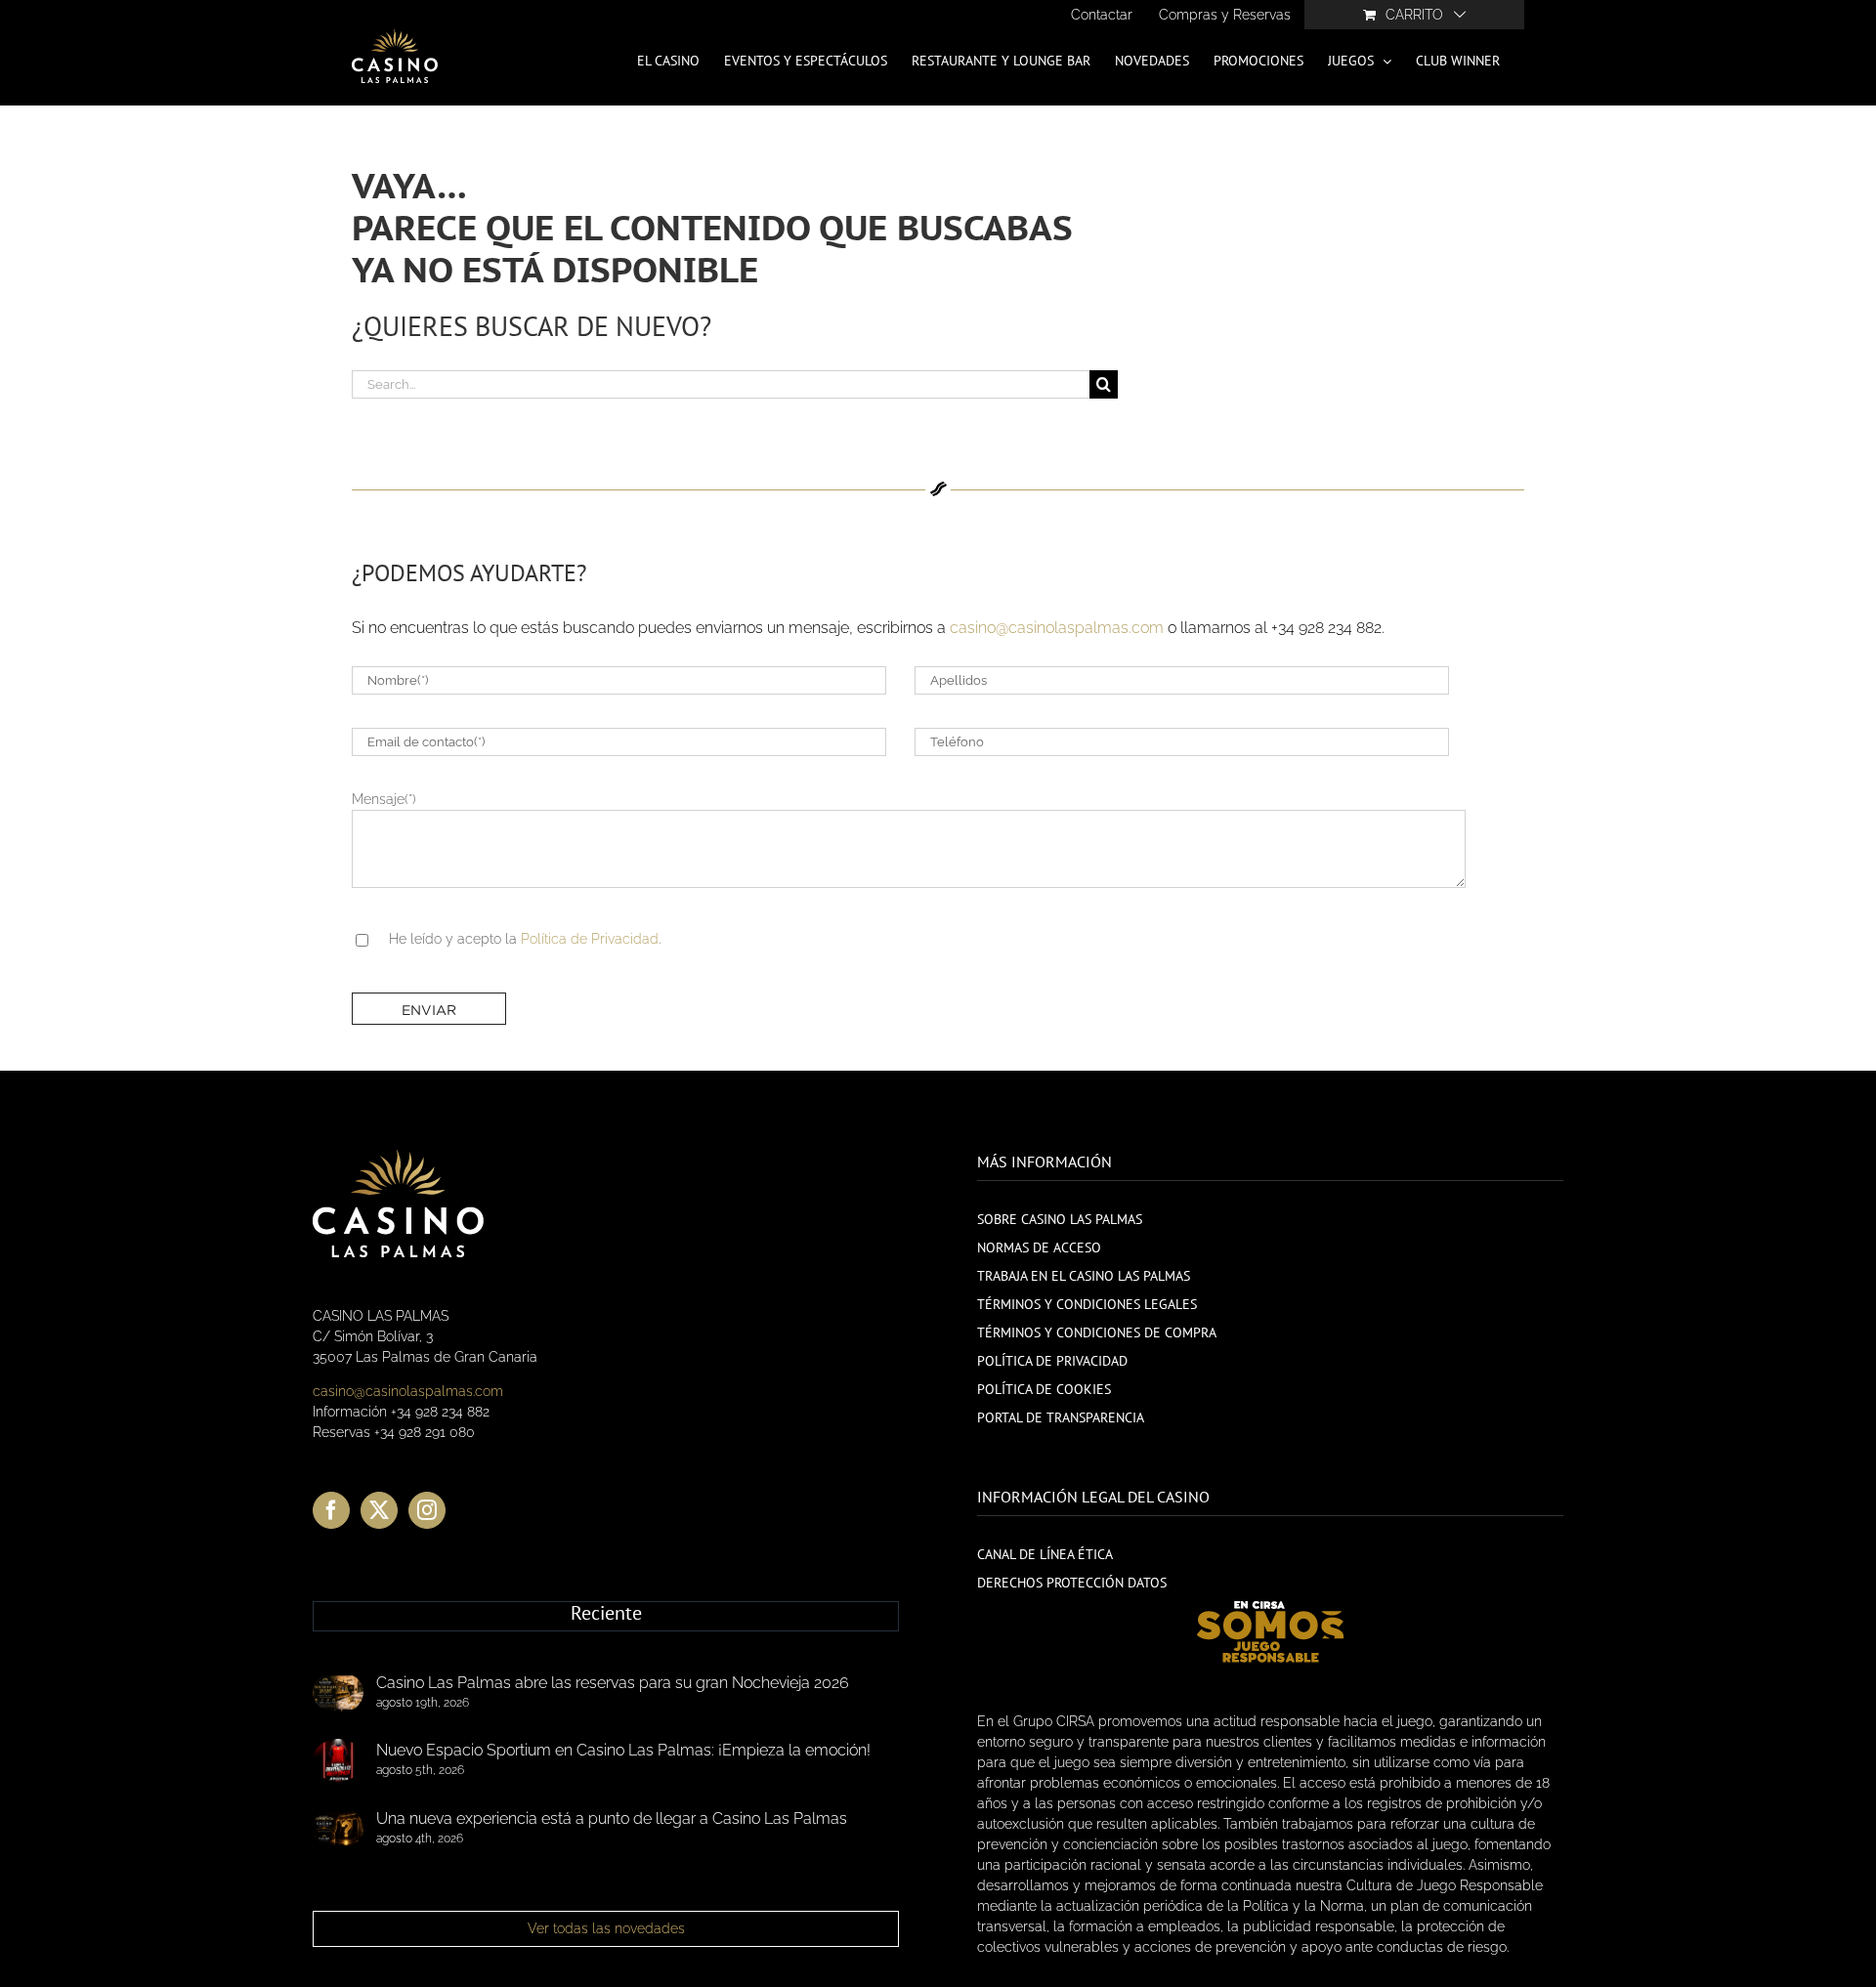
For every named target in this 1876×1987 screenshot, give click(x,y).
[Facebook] (331, 1510)
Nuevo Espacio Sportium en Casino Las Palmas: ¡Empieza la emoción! (623, 1750)
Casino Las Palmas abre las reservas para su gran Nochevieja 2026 (613, 1683)
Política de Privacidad (590, 939)
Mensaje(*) (384, 799)
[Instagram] (427, 1510)
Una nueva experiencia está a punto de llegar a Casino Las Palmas (612, 1818)
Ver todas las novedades (606, 1928)
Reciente (606, 1614)
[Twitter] (379, 1510)
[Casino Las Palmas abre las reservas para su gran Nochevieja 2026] (338, 1693)
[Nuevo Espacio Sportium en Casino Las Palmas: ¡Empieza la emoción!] (338, 1760)
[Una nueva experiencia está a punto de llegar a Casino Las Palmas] (338, 1829)
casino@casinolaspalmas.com (1057, 628)
